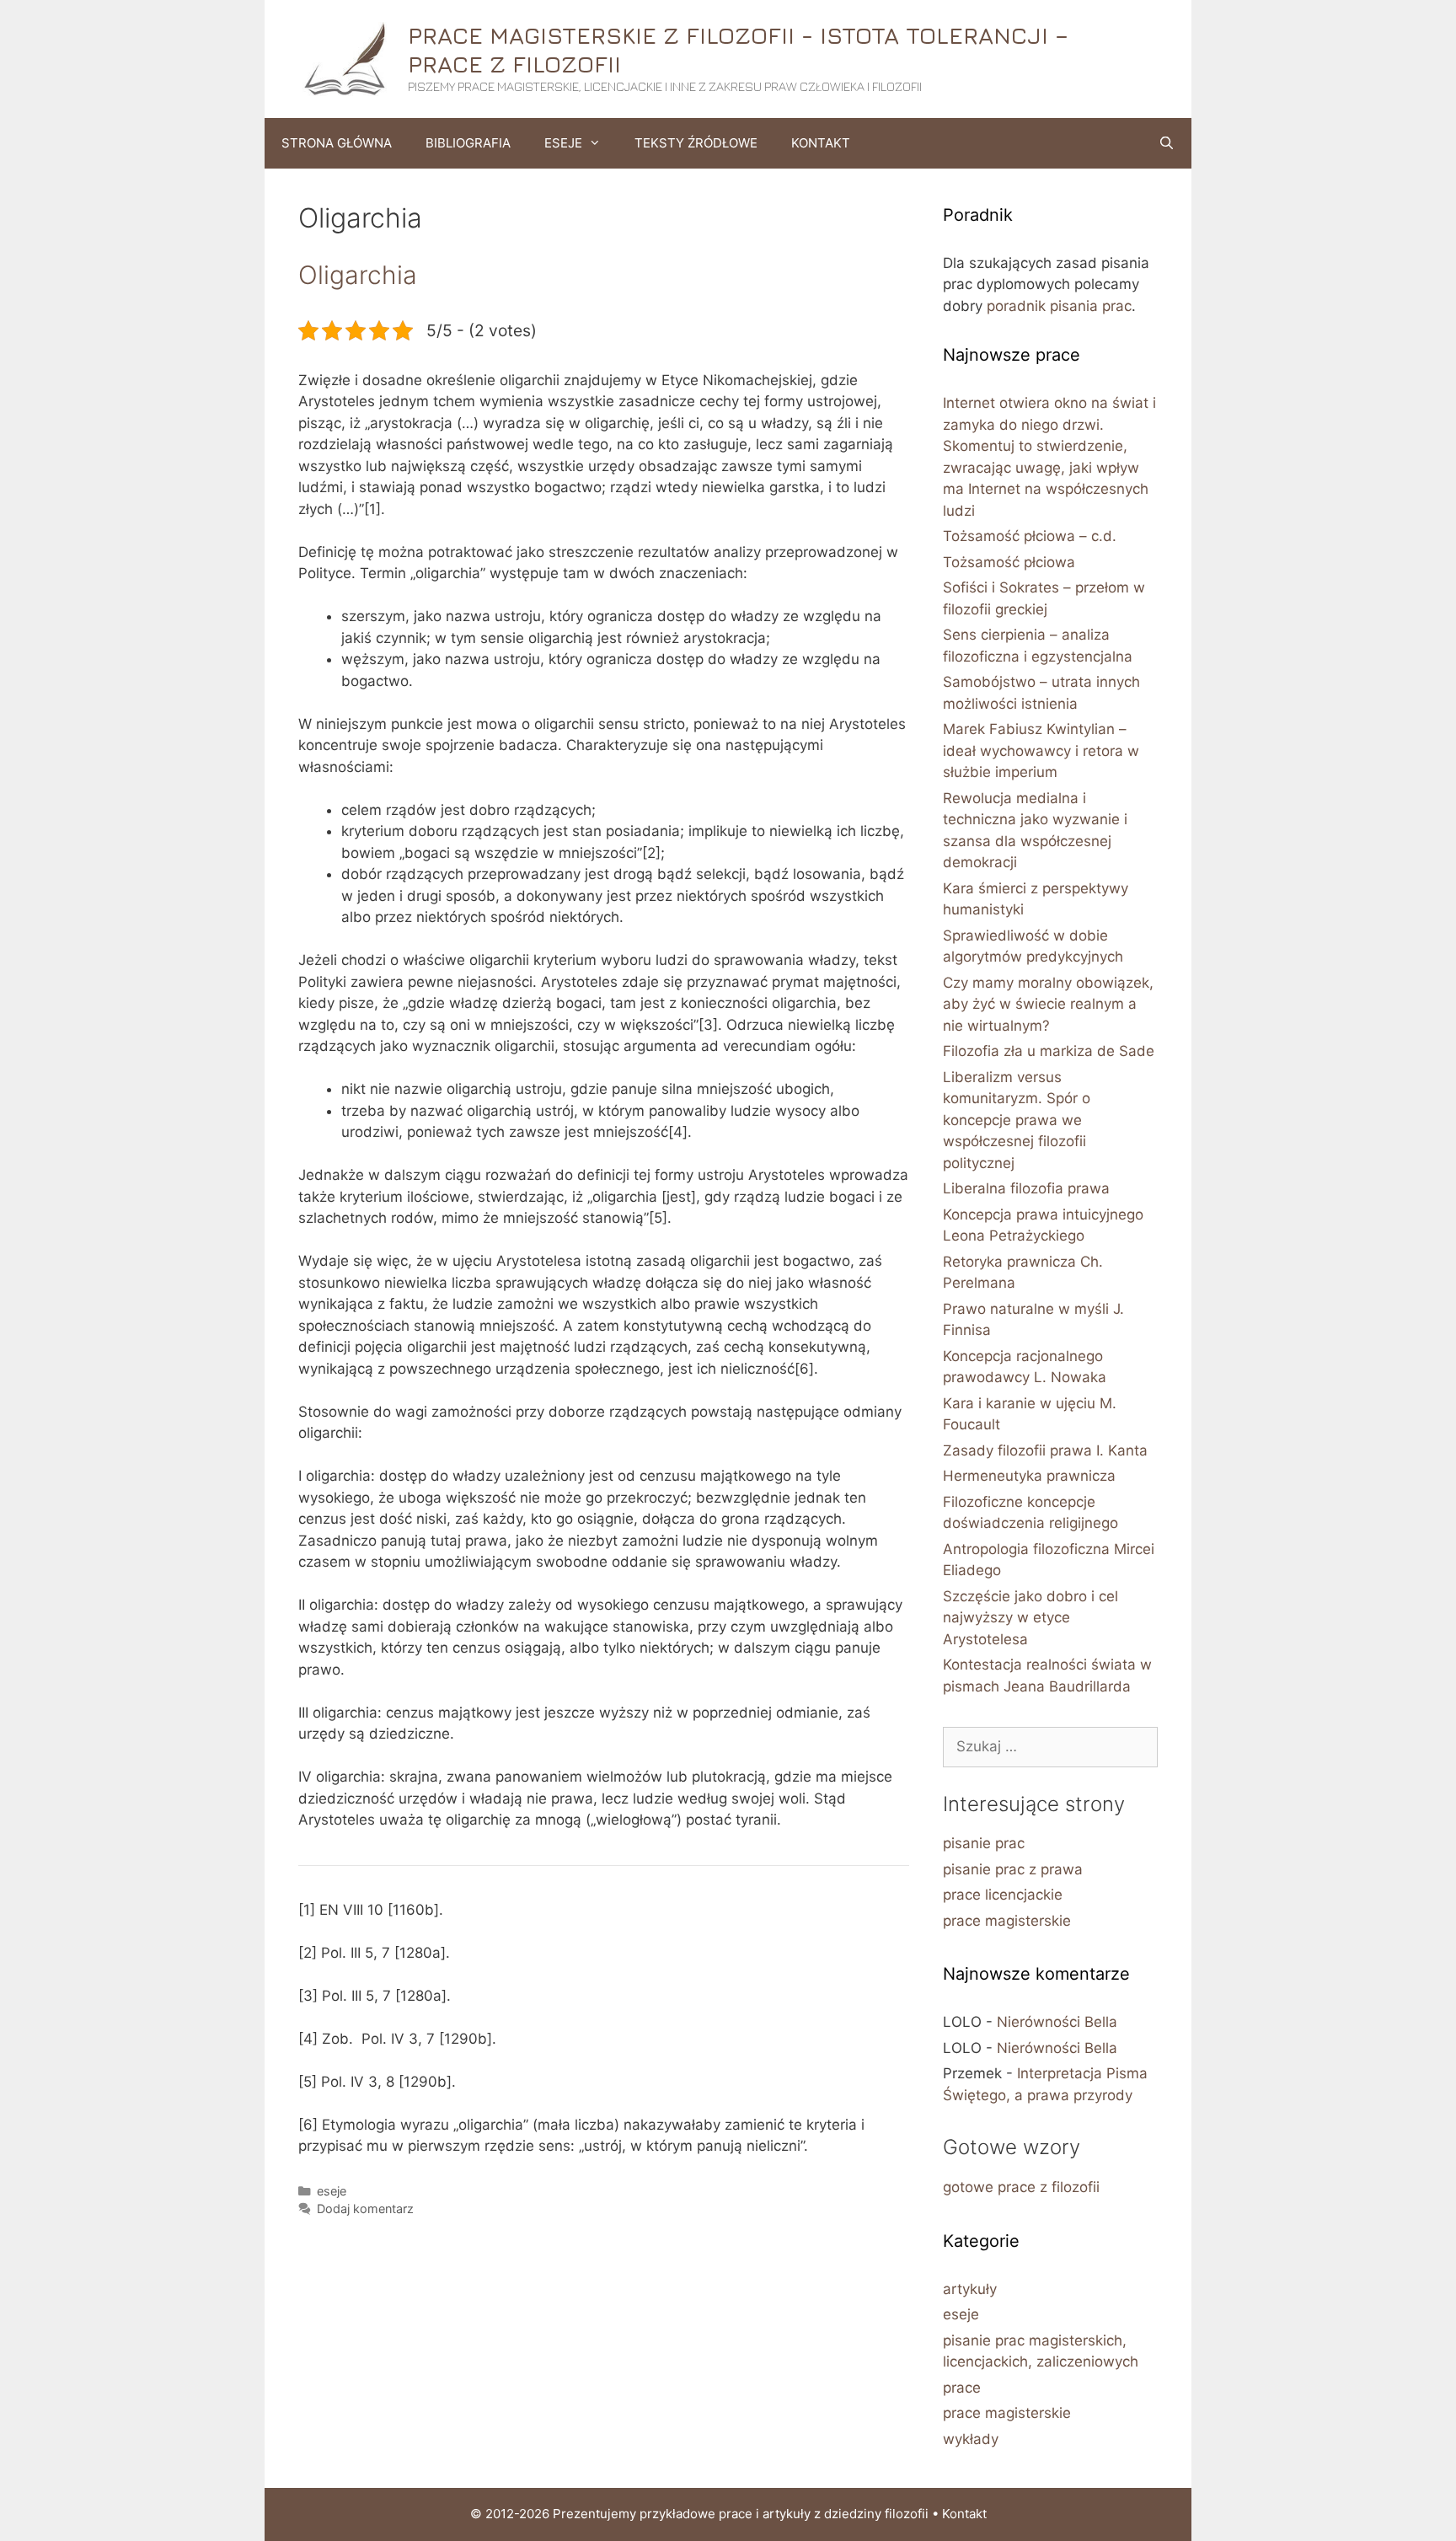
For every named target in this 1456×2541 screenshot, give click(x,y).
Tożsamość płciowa (1009, 562)
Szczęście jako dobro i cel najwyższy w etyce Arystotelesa (1030, 1618)
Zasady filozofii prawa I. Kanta (1045, 1450)
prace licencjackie (1003, 1895)
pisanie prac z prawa (1013, 1869)
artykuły (970, 2289)
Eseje (563, 143)
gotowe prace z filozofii (1021, 2187)
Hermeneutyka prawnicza (1029, 1476)
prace (962, 2388)
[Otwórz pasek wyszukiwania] (1167, 143)
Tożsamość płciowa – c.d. (1030, 536)
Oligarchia (358, 275)
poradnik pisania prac (1059, 306)
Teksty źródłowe (696, 143)
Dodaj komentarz (365, 2209)
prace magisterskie (1007, 1921)
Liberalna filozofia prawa (1026, 1188)
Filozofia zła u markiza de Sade (1049, 1051)
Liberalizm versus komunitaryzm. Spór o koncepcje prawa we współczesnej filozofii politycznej (1017, 1120)
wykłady (971, 2439)
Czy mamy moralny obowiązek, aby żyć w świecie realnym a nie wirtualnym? (1048, 1004)
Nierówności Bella (1057, 2022)
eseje (332, 2191)
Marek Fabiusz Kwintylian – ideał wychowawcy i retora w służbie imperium (1041, 751)
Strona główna (337, 143)
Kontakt (821, 143)
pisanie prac (984, 1843)
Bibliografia (468, 143)
